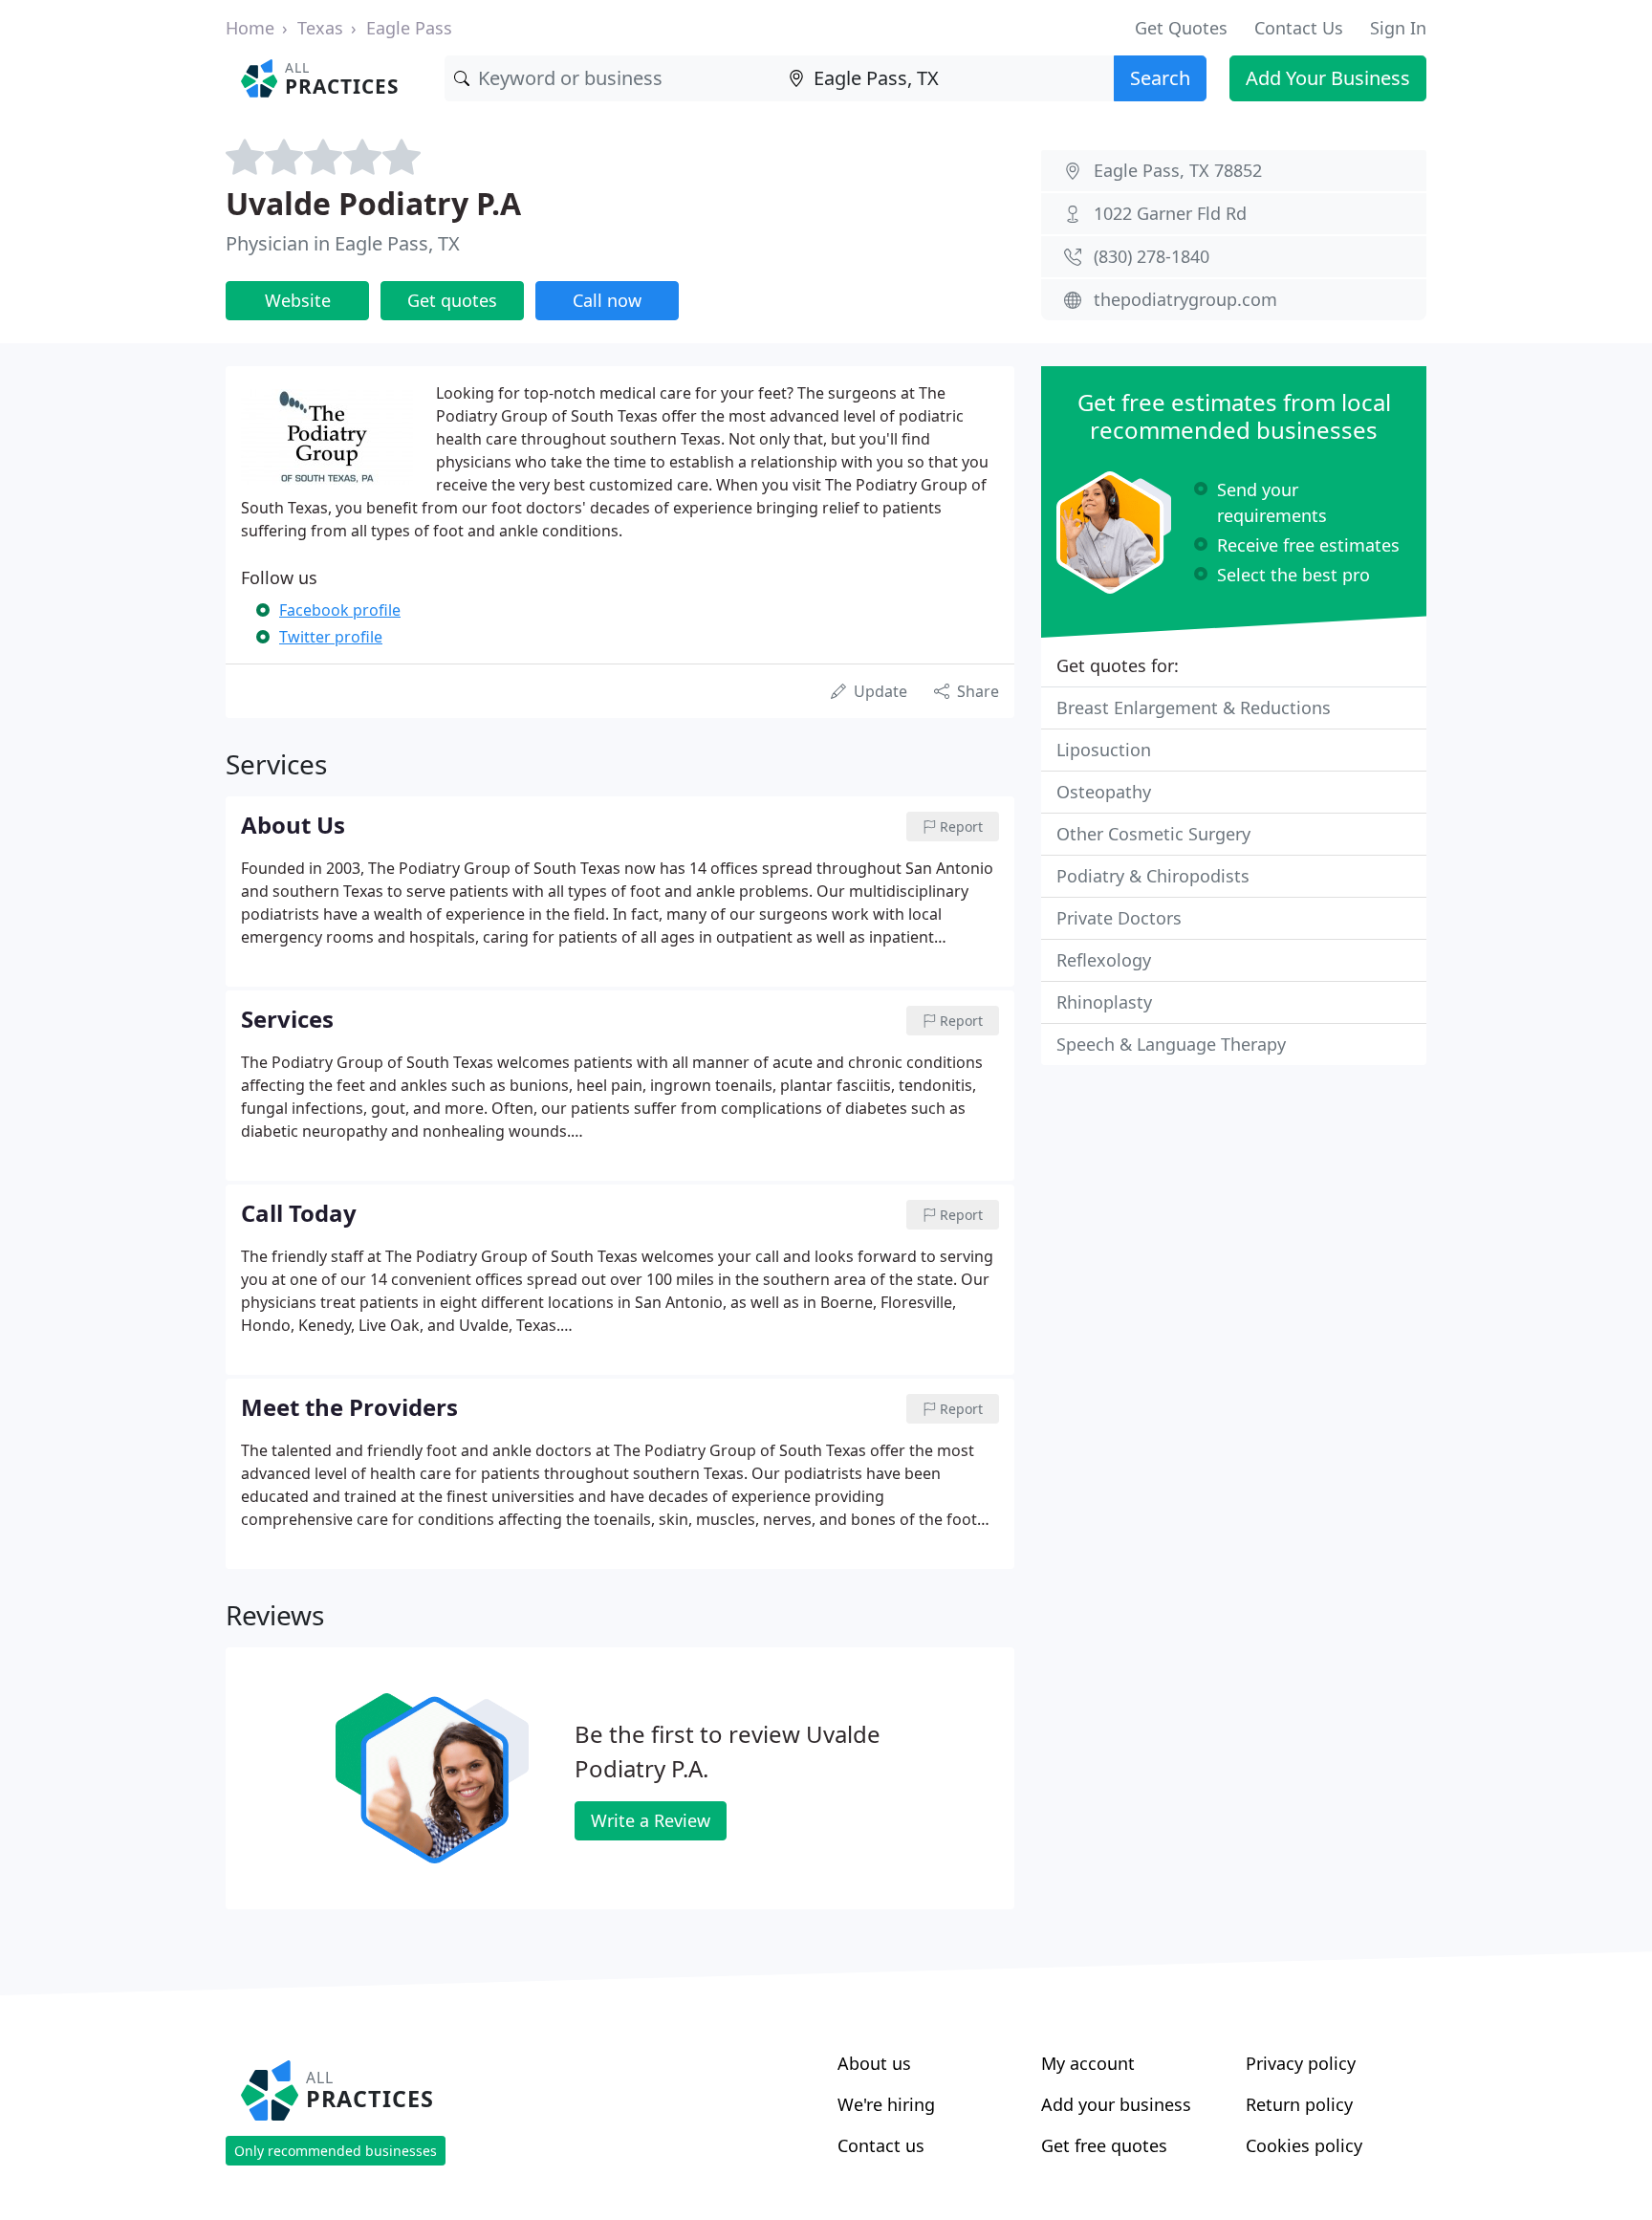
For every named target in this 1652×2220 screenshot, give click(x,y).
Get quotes (452, 300)
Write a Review (651, 1820)
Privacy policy (1301, 2063)
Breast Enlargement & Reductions (1194, 707)
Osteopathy (1104, 792)
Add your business (1116, 2104)
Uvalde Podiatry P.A (373, 203)
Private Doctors (1119, 918)
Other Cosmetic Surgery (1153, 834)
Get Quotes (1181, 28)
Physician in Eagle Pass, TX (343, 243)
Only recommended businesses (336, 2151)
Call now (607, 300)
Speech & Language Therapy (1171, 1044)
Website (298, 300)
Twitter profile (331, 637)
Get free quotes (1104, 2145)
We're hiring (886, 2104)
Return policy (1299, 2104)
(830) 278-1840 (1152, 256)
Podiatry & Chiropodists (1153, 876)
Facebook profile (340, 610)
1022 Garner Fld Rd (1170, 213)
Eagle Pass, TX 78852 (1178, 170)
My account (1088, 2063)
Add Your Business (1328, 78)
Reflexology (1104, 960)
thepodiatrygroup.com (1185, 299)
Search (1160, 78)
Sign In (1398, 28)
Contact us (881, 2145)
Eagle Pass (409, 28)
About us (874, 2063)
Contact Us (1299, 28)
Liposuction (1104, 750)
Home (250, 28)
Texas (320, 28)
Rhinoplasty (1104, 1002)
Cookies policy (1304, 2145)
